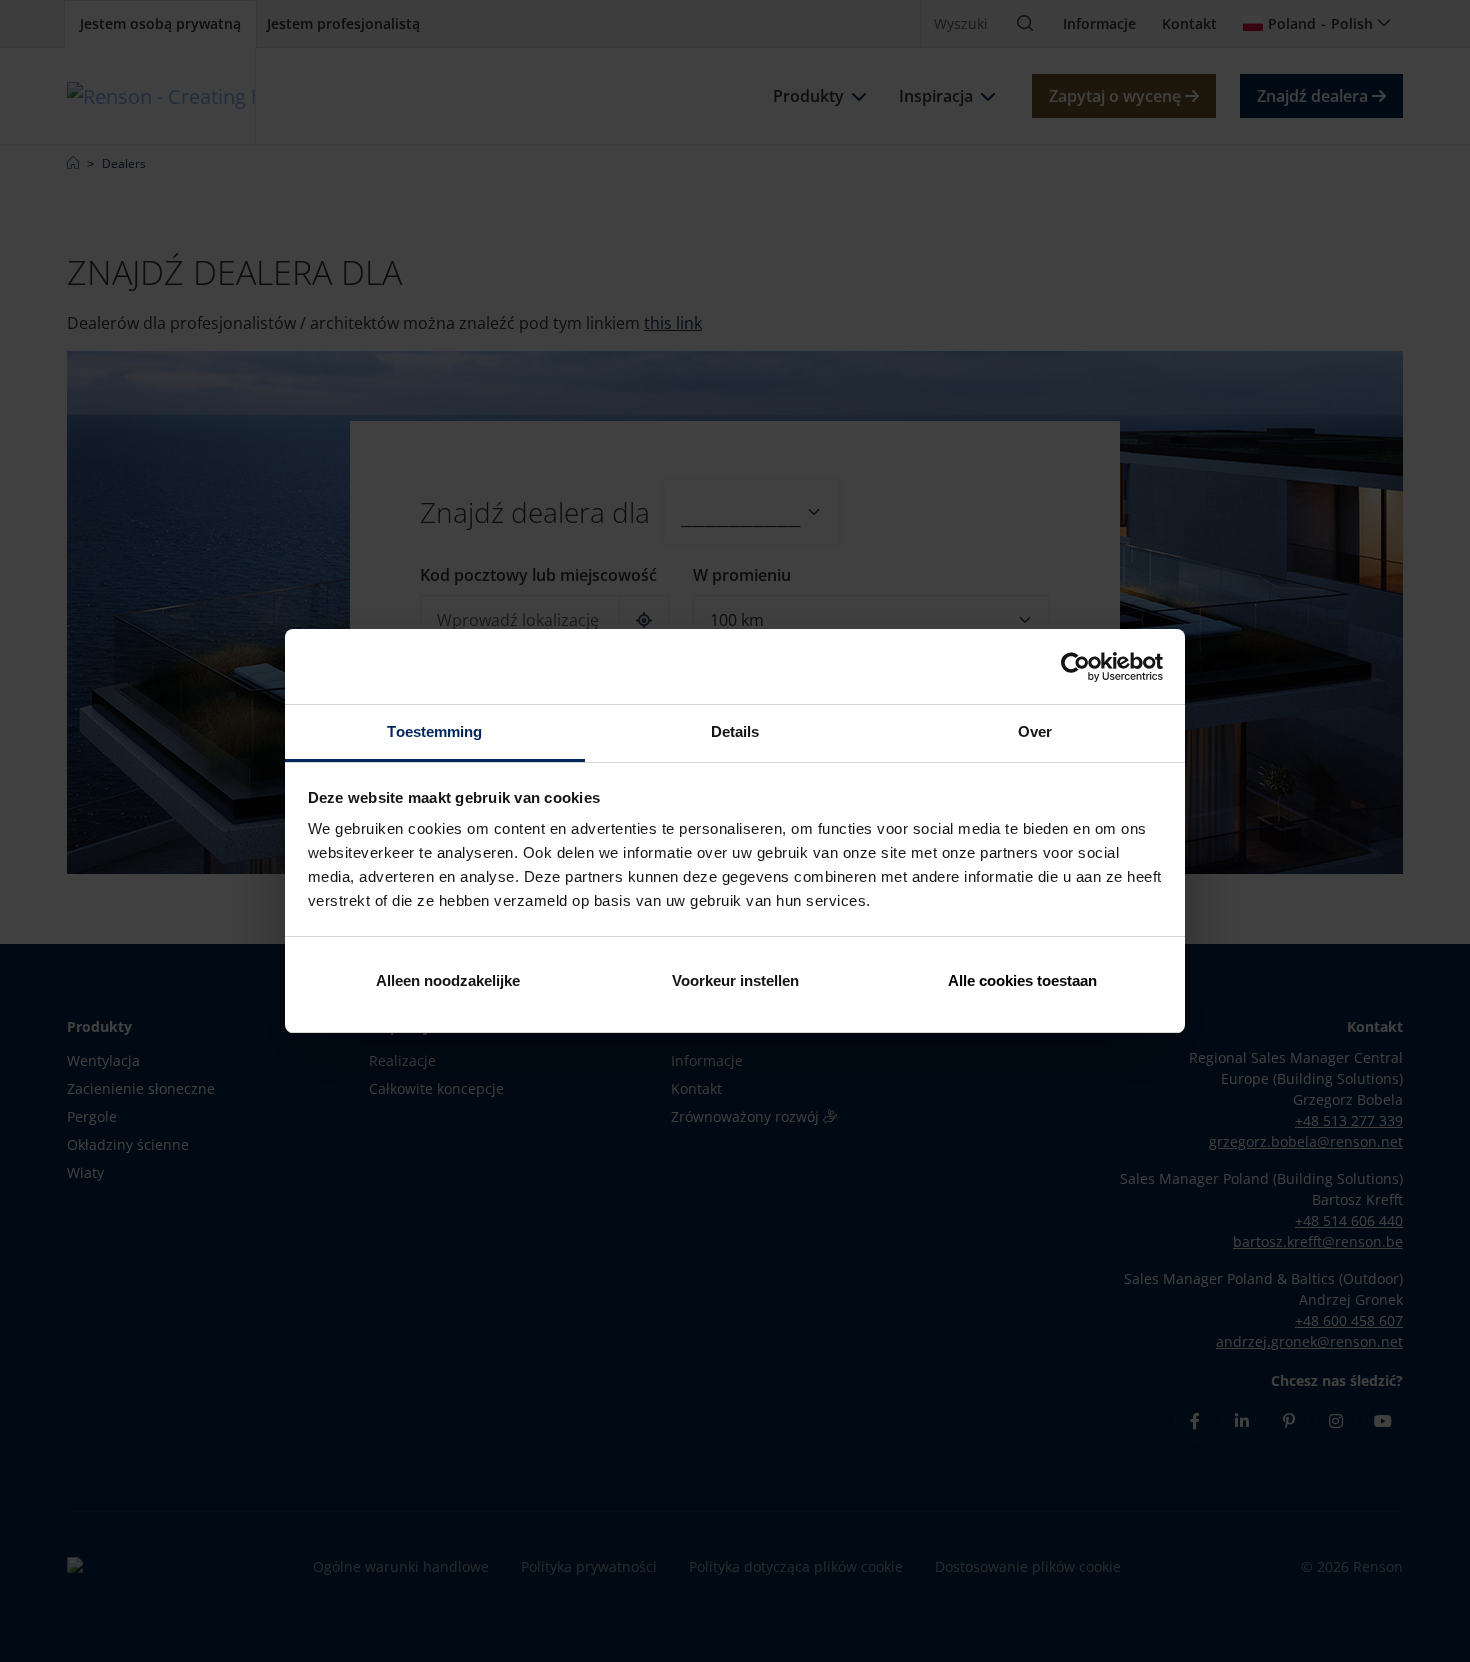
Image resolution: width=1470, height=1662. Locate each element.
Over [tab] (1035, 731)
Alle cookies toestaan (1022, 980)
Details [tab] (735, 731)
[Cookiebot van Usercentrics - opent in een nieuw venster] (1075, 667)
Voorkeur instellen (735, 980)
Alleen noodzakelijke (448, 980)
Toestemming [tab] (434, 731)
